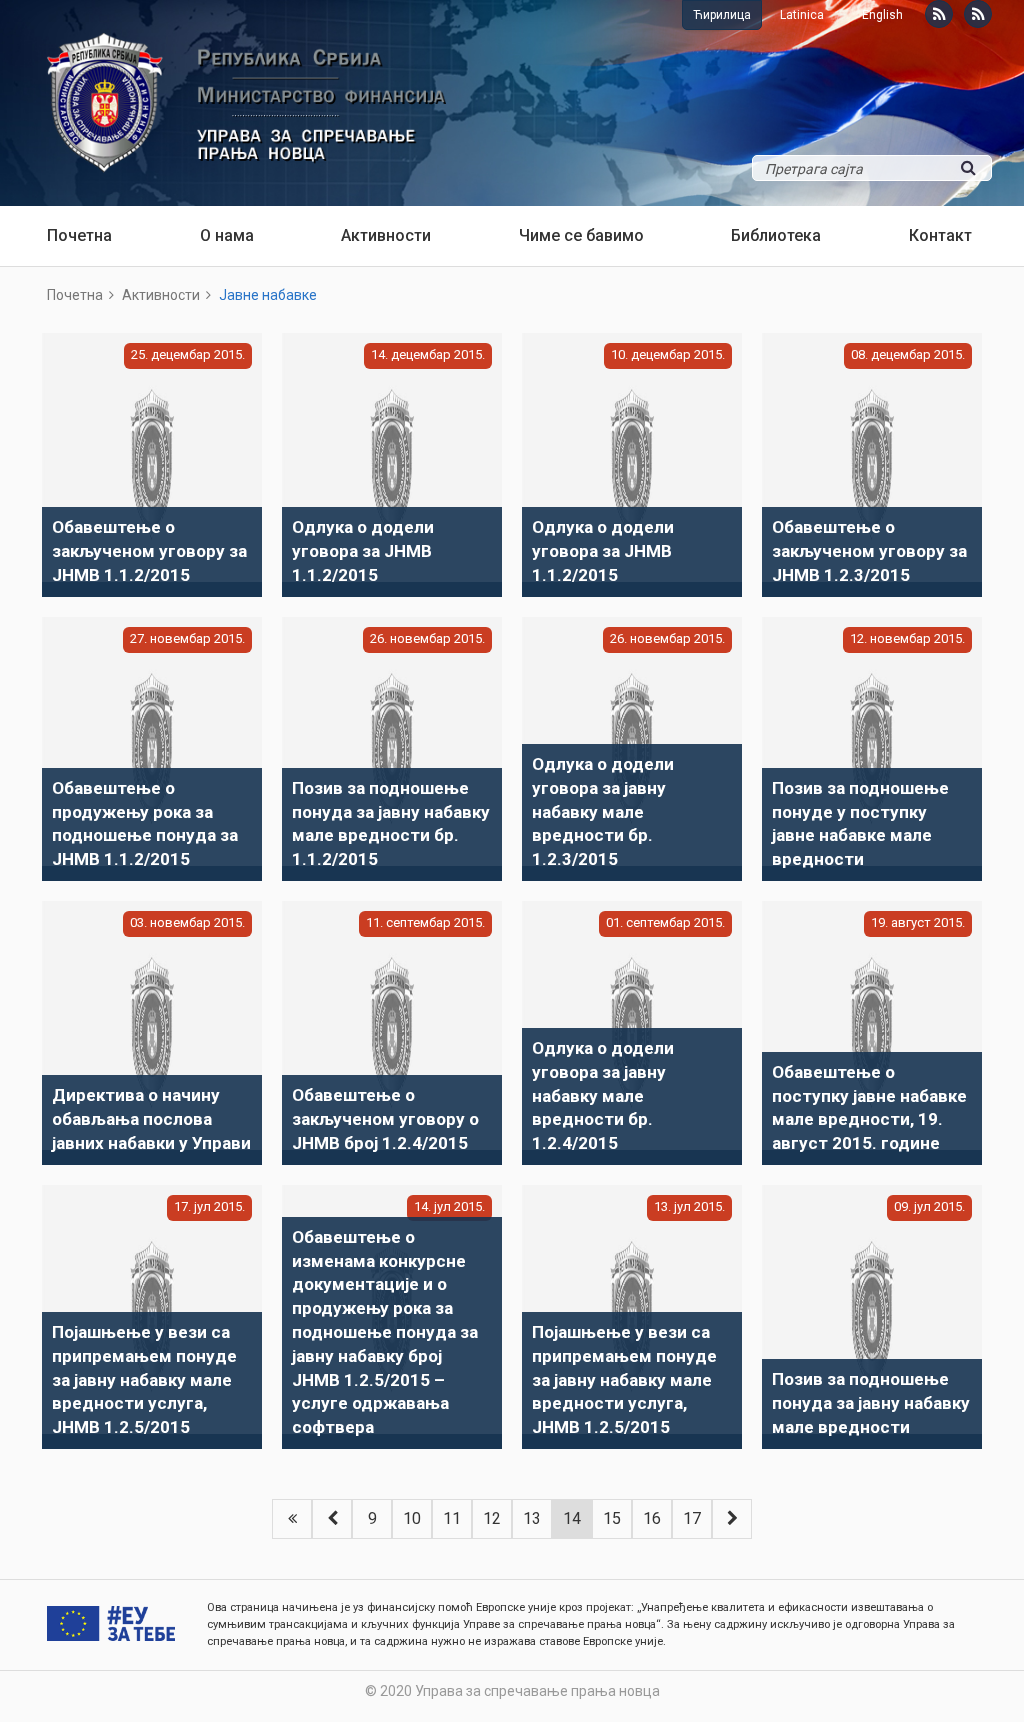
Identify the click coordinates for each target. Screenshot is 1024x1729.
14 (572, 1518)
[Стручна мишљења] (978, 14)
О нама (227, 235)
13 (532, 1518)
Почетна (79, 235)
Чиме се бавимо (581, 235)
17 (692, 1518)
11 (452, 1518)
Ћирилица (722, 15)
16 (652, 1518)
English (882, 15)
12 (492, 1518)
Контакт (940, 235)
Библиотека (776, 235)
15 (612, 1518)
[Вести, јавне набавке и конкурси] (939, 14)
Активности (386, 235)
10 (412, 1518)
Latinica (802, 15)
